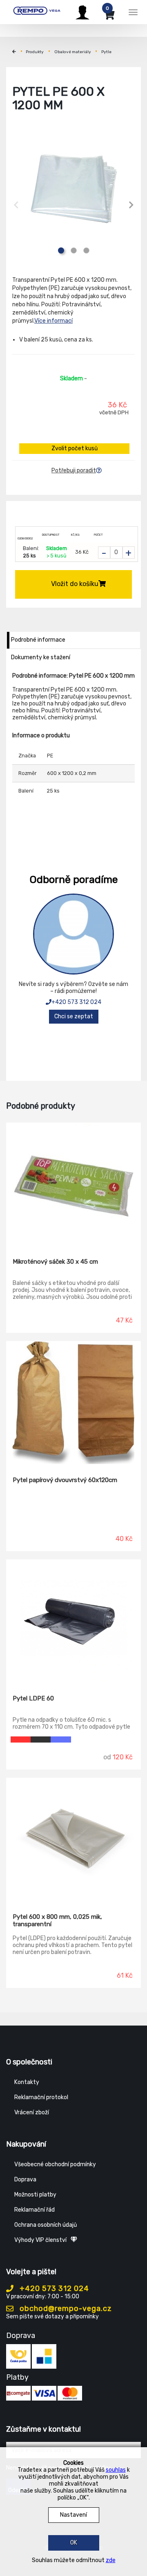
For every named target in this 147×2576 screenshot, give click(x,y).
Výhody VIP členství (40, 2240)
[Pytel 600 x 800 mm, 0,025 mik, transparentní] (73, 1839)
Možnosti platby (35, 2195)
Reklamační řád (35, 2210)
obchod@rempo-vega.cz (65, 2309)
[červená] (21, 1739)
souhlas (116, 2470)
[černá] (41, 1739)
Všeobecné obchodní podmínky (55, 2164)
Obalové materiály (73, 52)
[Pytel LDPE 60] (73, 1621)
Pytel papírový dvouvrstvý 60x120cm (65, 1480)
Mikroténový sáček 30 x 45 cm (55, 1262)
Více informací (53, 321)
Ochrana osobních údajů (46, 2225)
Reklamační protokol (41, 2097)
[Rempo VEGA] (37, 11)
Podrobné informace (38, 640)
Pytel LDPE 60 (33, 1698)
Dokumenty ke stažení (41, 657)
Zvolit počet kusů (75, 448)
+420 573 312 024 (76, 1002)
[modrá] (61, 1739)
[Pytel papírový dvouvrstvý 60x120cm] (73, 1403)
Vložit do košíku (75, 584)
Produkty (35, 52)
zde (111, 2560)
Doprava (25, 2180)
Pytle (106, 52)
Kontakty (27, 2082)
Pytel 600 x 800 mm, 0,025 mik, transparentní (57, 1920)
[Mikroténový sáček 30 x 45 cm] (73, 1184)
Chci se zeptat (74, 1016)
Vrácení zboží (32, 2112)
